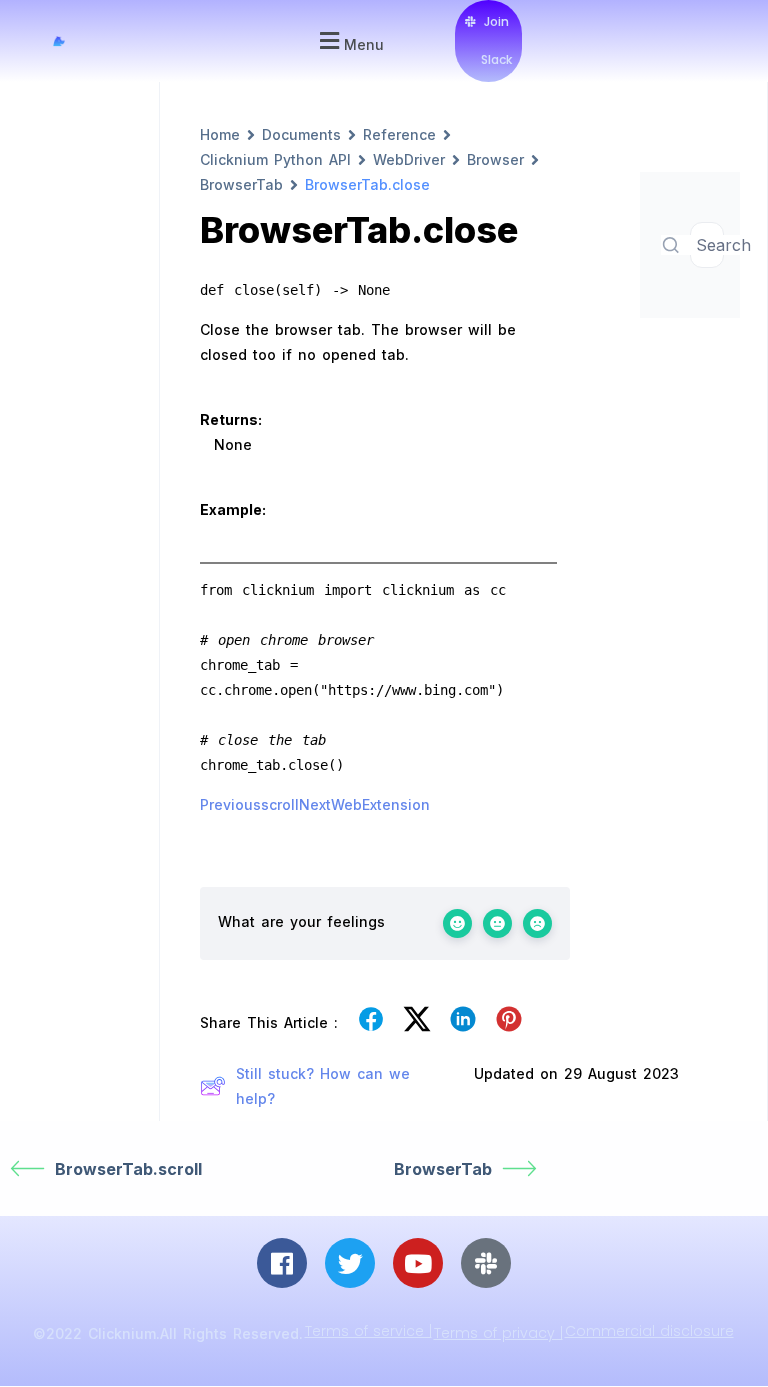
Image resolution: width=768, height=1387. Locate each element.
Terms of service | (368, 1331)
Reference (399, 134)
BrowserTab (241, 184)
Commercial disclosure (649, 1331)
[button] (349, 41)
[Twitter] (350, 1263)
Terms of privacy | (498, 1333)
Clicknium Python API (275, 159)
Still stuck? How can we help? (323, 1086)
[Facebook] (282, 1263)
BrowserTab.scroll (128, 1169)
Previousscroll (249, 804)
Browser (495, 159)
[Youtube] (418, 1263)
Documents (301, 134)
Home (220, 134)
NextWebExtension (364, 804)
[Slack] (486, 1263)
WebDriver (409, 159)
